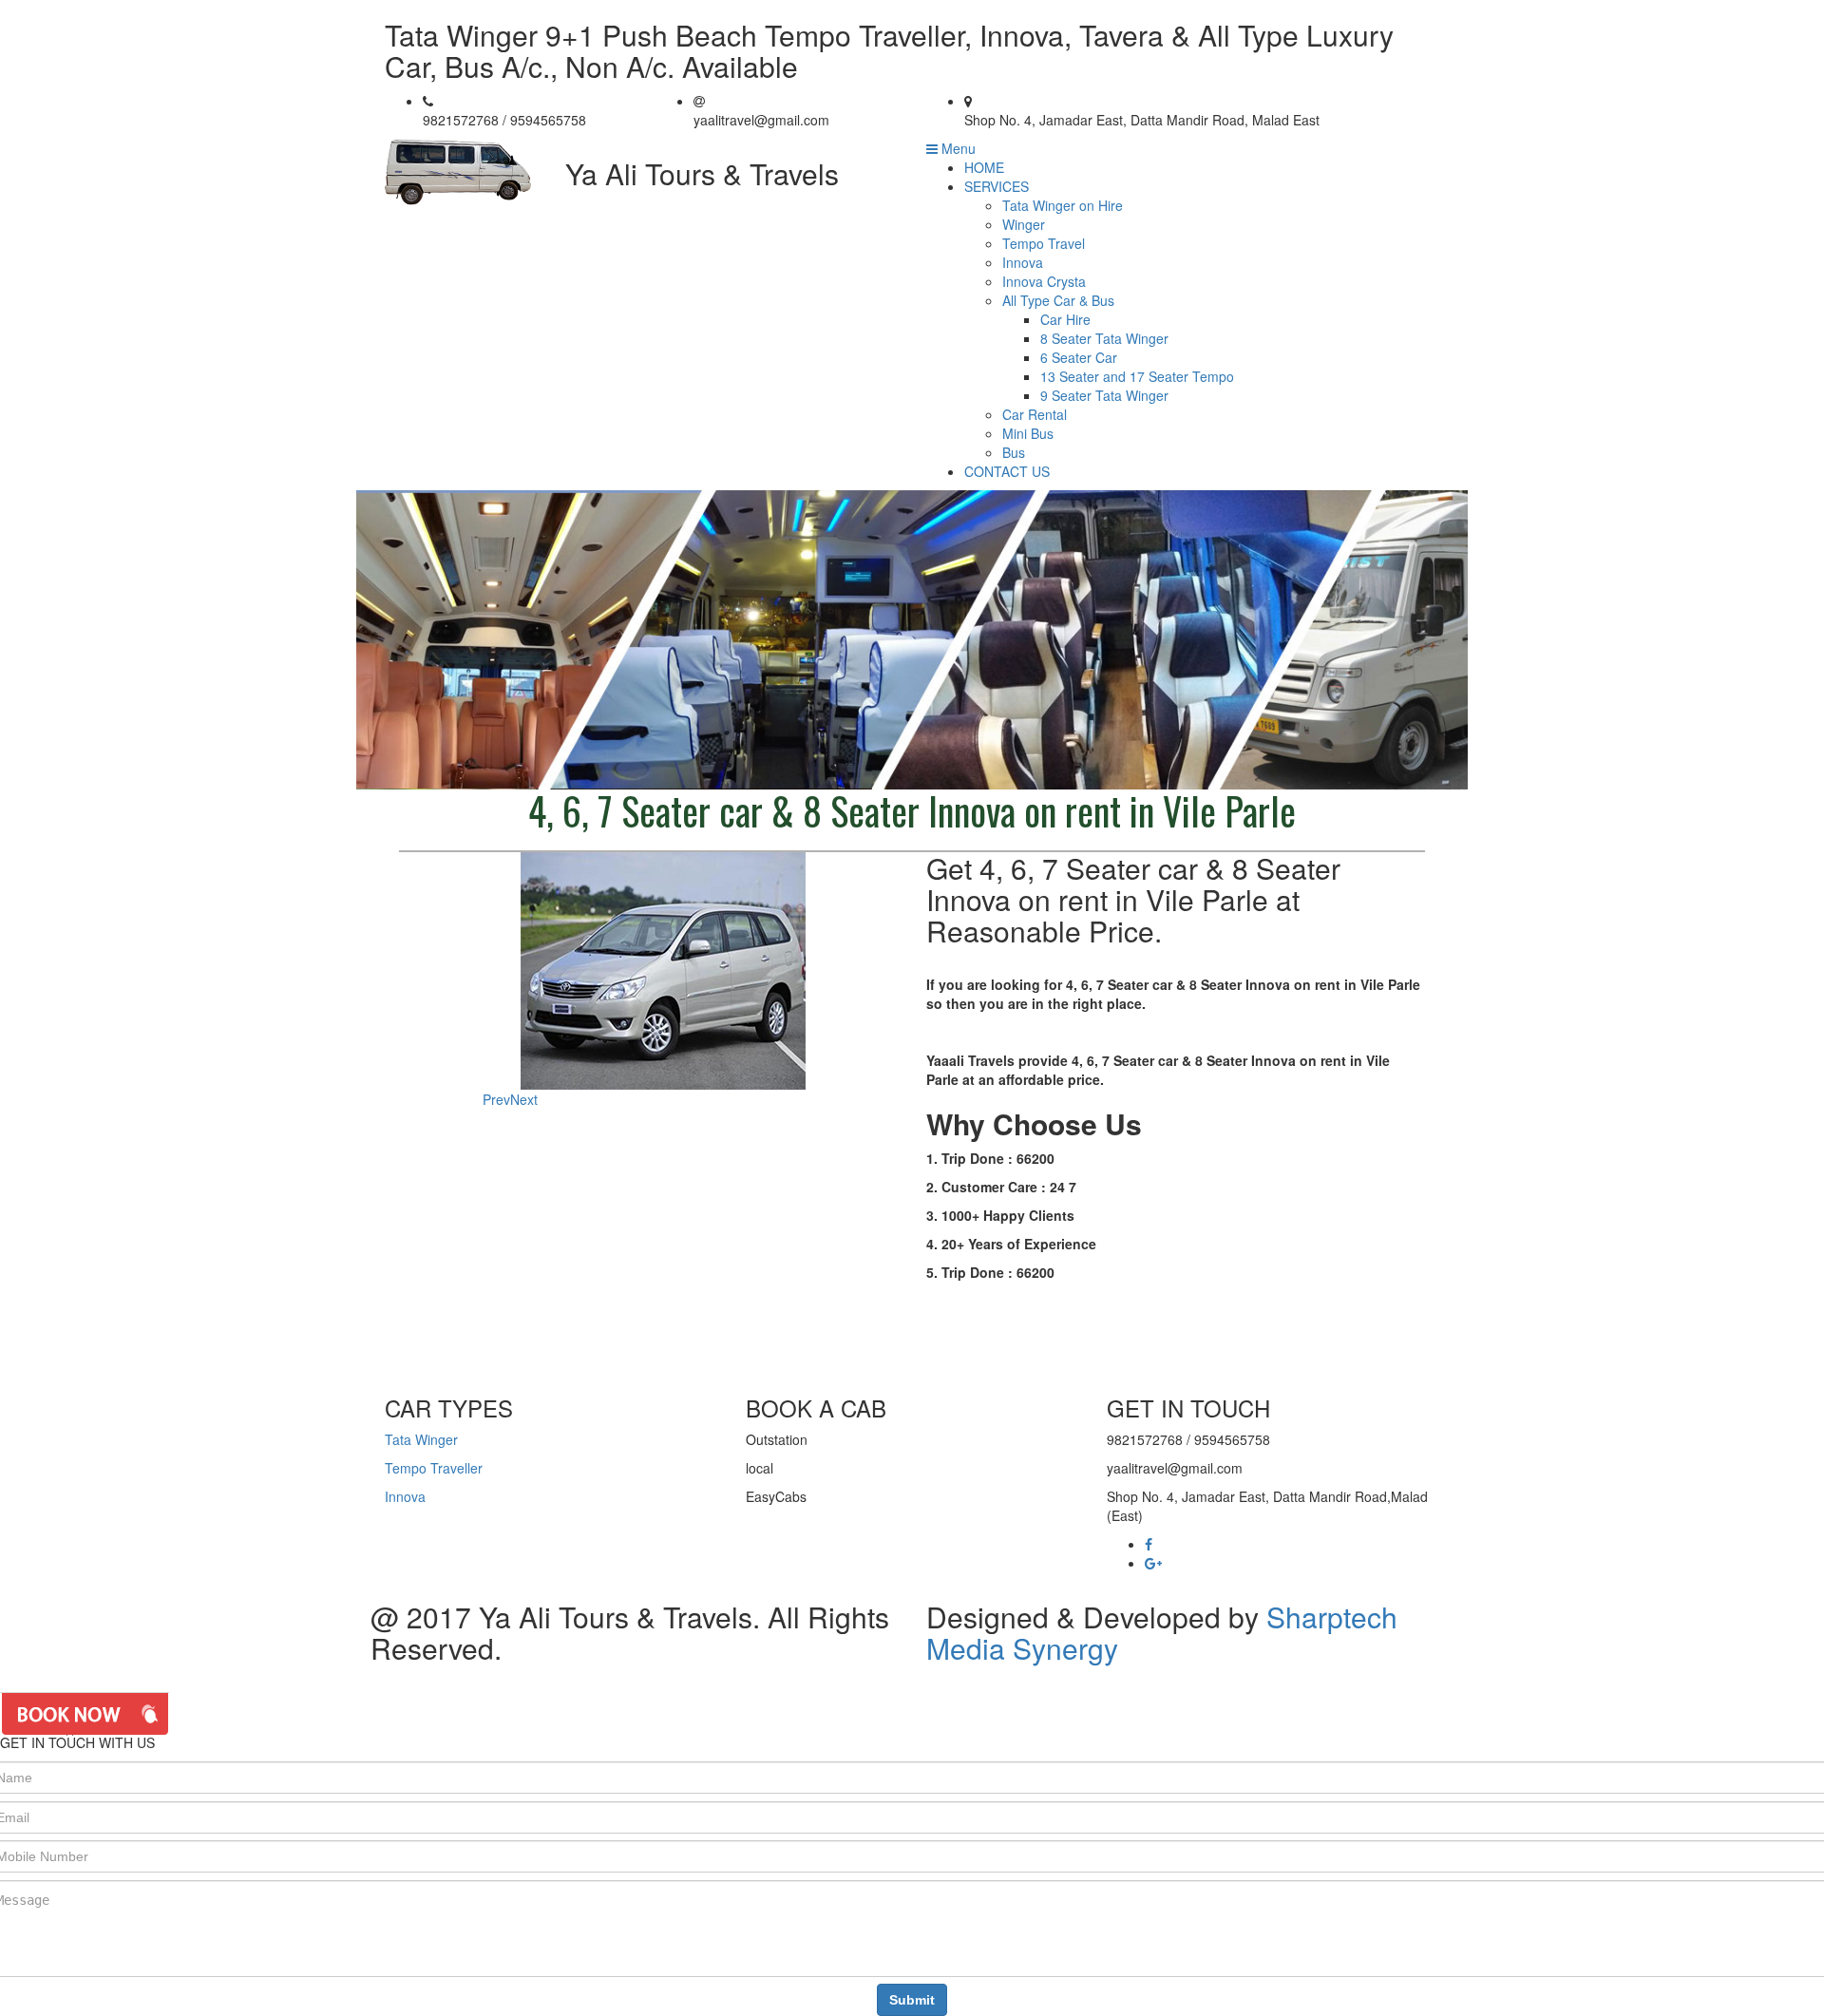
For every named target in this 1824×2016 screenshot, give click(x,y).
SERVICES (997, 186)
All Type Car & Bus (1058, 300)
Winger (1024, 224)
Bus (1014, 452)
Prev (496, 1099)
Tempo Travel (1044, 243)
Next (524, 1099)
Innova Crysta (1044, 281)
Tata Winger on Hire (1063, 205)
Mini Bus (1028, 433)
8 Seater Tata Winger (1104, 338)
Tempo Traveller (434, 1468)
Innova (1023, 262)
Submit (912, 2000)
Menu (957, 148)
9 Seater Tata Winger (1104, 395)
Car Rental (1035, 414)
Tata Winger (421, 1439)
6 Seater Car (1079, 357)
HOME (984, 167)
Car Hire (1065, 319)
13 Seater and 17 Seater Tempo (1137, 376)
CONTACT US (1007, 471)
